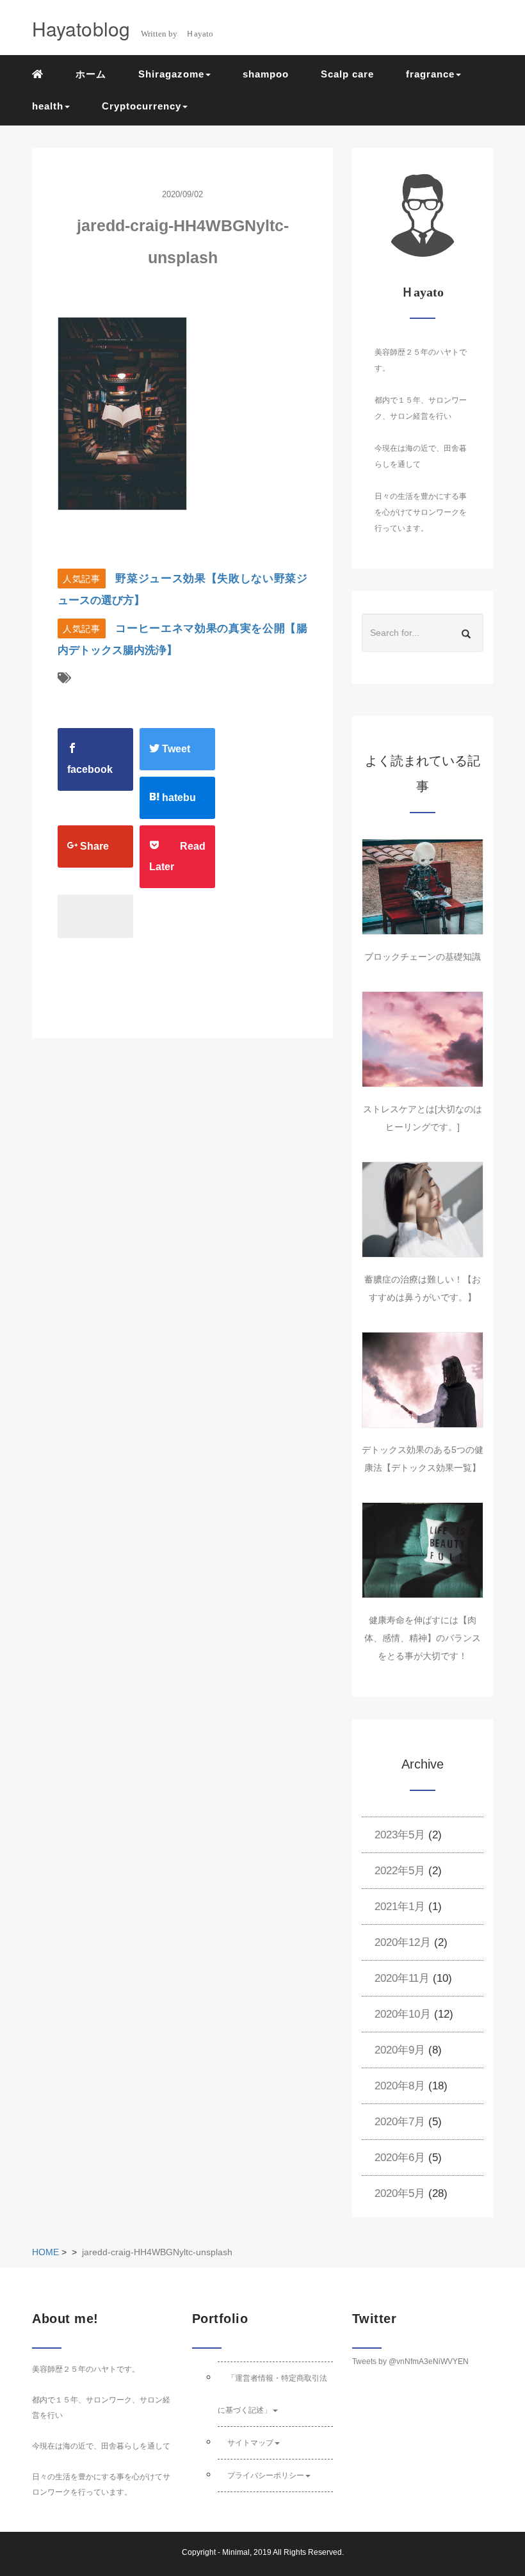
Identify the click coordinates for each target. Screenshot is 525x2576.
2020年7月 (400, 2122)
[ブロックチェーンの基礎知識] (423, 887)
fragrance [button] (430, 74)
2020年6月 (400, 2158)
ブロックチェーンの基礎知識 (423, 957)
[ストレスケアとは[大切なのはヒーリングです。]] (423, 1039)
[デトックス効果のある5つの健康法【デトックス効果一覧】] (423, 1380)
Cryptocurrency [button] (141, 106)
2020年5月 (400, 2193)
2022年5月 (400, 1871)
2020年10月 (403, 2014)
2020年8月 (400, 2086)
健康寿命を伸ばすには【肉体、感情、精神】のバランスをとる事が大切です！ (423, 1638)
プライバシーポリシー (266, 2475)
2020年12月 (403, 1942)
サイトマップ (250, 2443)
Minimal (236, 2552)
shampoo (266, 74)
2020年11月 (402, 1978)
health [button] (48, 106)
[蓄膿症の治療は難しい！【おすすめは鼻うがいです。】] (423, 1210)
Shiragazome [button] (171, 74)
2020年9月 (400, 2050)
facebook (90, 769)
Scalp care (347, 74)
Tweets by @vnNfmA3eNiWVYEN (410, 2361)
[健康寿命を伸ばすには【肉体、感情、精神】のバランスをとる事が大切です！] (423, 1550)
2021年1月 (400, 1907)
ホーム (91, 74)
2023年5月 (400, 1835)
